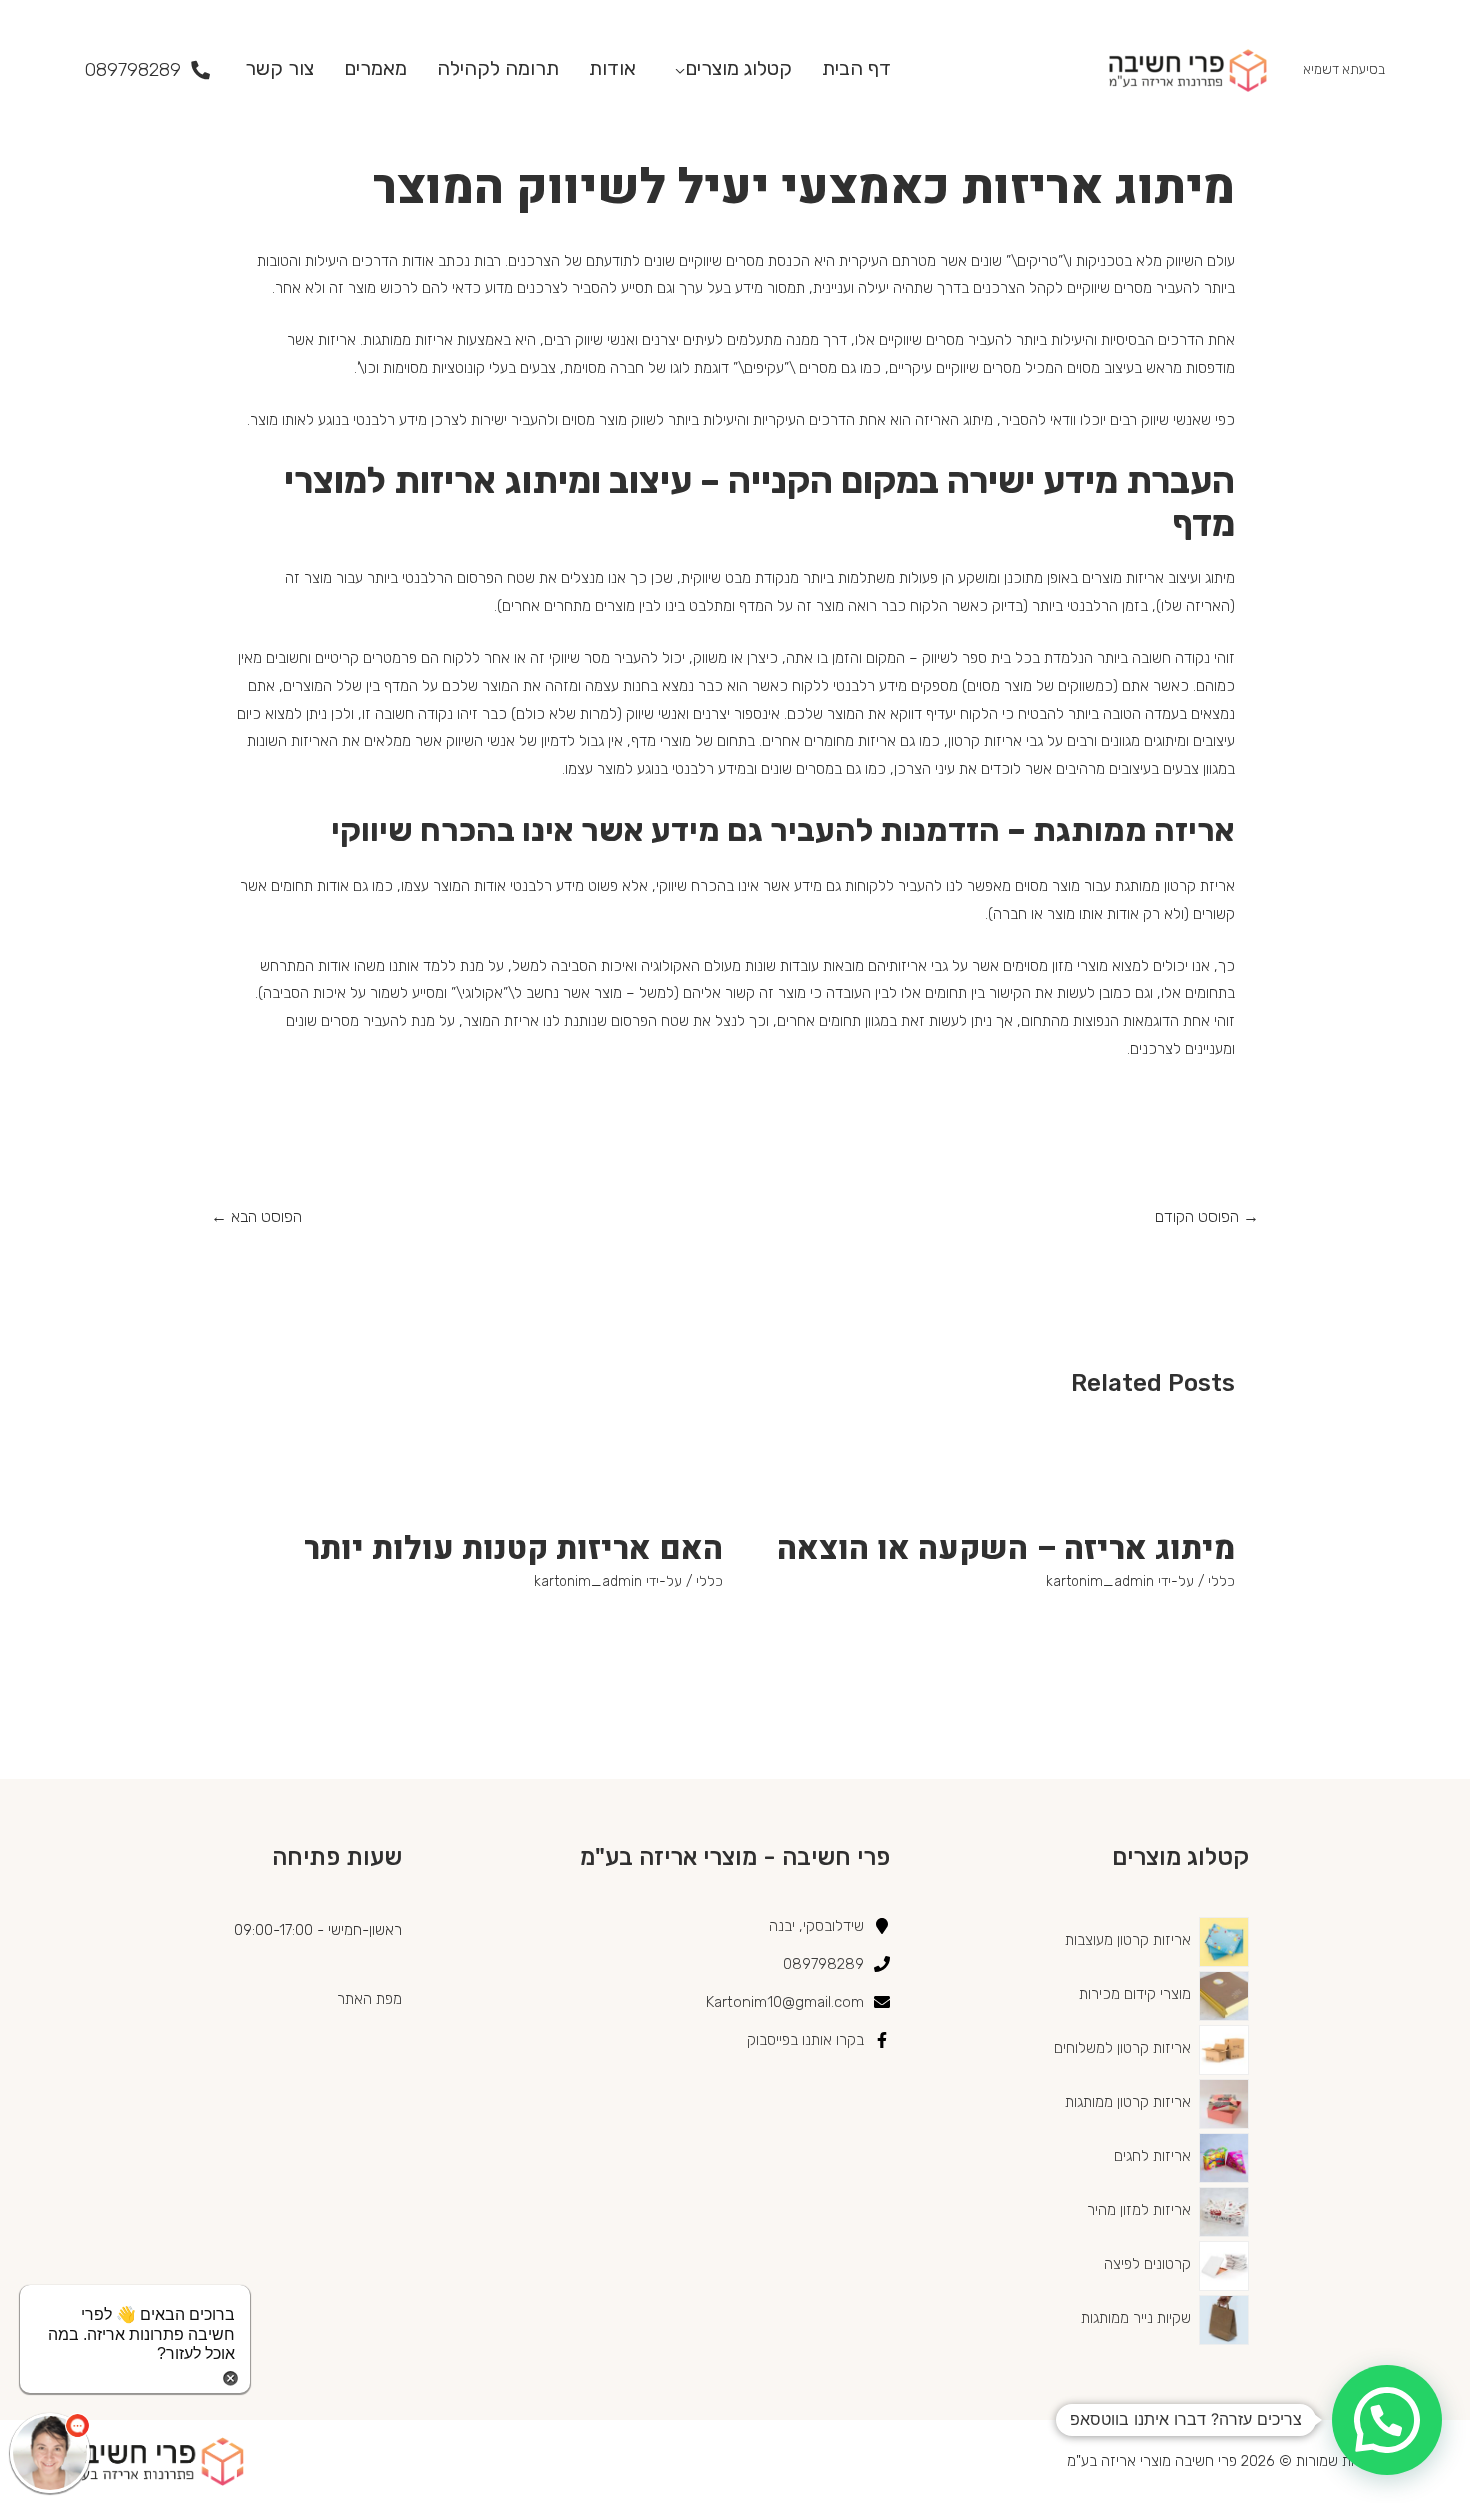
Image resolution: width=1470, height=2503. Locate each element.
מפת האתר (369, 1999)
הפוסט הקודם (1207, 1216)
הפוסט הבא (256, 1216)
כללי (1221, 1581)
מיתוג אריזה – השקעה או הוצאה (1006, 1548)
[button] (1387, 2420)
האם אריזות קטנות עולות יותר (513, 1548)
